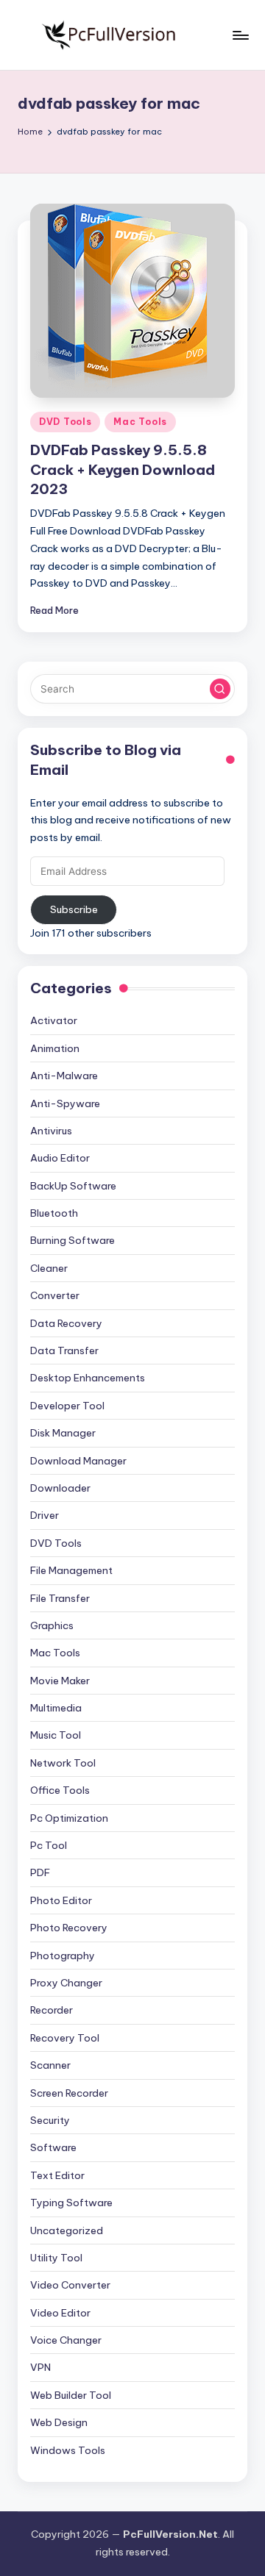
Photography (63, 1956)
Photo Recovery (69, 1928)
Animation (55, 1048)
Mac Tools (140, 422)
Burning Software (73, 1240)
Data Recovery (66, 1323)
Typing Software (71, 2203)
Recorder (52, 2010)
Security (50, 2120)
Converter (55, 1295)
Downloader (60, 1488)
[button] (220, 689)
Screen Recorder (69, 2093)
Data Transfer (64, 1350)
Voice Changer (66, 2340)
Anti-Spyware (65, 1103)
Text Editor (57, 2175)
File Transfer (60, 1598)
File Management (71, 1570)
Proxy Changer (66, 1983)
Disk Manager (63, 1433)
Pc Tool (49, 1845)
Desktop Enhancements (88, 1378)
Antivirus (51, 1131)
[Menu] (240, 35)
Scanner (50, 2065)
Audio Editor (60, 1158)
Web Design (59, 2422)
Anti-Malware (64, 1076)
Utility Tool (56, 2258)
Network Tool (63, 1763)
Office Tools (60, 1790)
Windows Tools (68, 2450)
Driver (45, 1515)
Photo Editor (61, 1900)
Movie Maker (60, 1681)
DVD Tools (65, 422)
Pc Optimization (69, 1818)
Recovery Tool (65, 2038)
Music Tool (56, 1735)
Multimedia (56, 1708)
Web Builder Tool (71, 2395)
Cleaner (49, 1268)
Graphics (52, 1625)
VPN (40, 2367)
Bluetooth (54, 1213)
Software (53, 2147)
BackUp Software (73, 1186)
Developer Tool (67, 1406)
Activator (54, 1020)
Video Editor (60, 2313)
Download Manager (78, 1461)
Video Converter (70, 2285)
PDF (40, 1872)
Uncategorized (67, 2230)
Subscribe (74, 909)
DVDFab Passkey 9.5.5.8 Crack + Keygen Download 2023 (123, 470)
